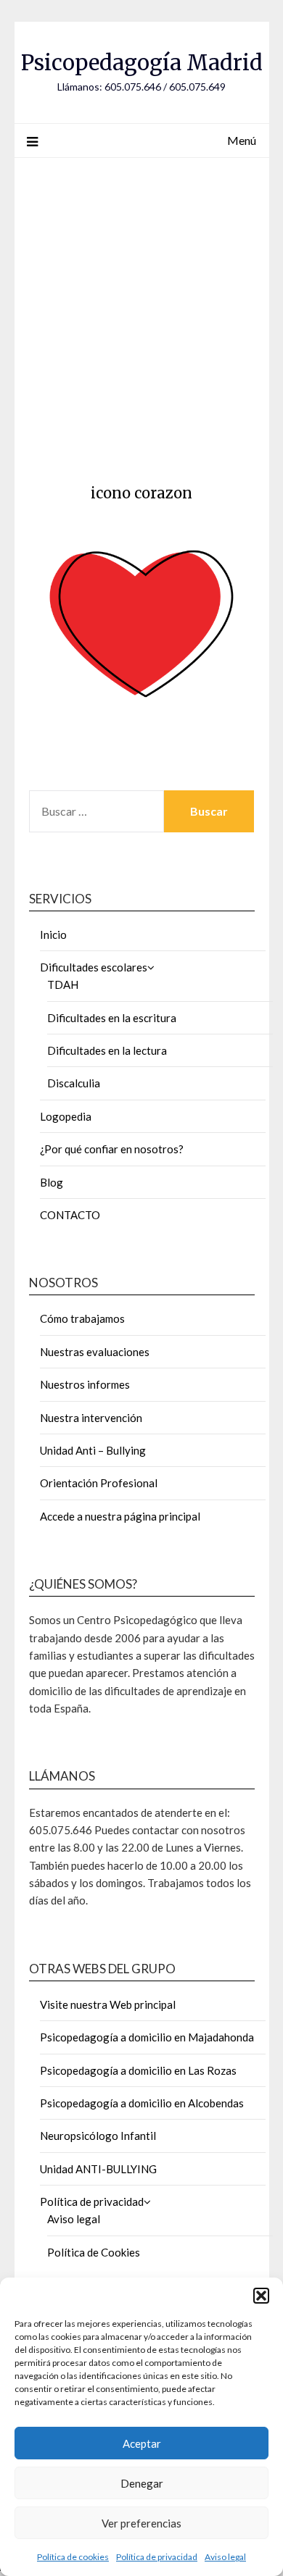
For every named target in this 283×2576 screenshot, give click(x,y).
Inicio (53, 934)
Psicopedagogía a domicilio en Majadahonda (147, 2037)
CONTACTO (70, 1215)
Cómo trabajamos (82, 1318)
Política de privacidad (157, 2557)
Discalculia (74, 1083)
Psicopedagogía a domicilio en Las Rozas (138, 2070)
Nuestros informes (85, 1384)
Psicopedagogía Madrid (142, 63)
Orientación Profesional (99, 1483)
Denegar (142, 2483)
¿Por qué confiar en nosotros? (112, 1149)
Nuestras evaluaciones (95, 1352)
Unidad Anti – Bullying (93, 1450)
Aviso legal (225, 2557)
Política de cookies (73, 2557)
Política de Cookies (94, 2252)
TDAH (63, 984)
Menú (242, 140)
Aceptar (142, 2443)
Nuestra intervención (91, 1418)
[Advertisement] (141, 316)
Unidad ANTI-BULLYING (98, 2169)
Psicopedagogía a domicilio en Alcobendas (142, 2103)
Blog (52, 1182)
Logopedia (66, 1116)
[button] (261, 2296)
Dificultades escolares (94, 967)
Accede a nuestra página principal (120, 1516)
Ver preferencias (141, 2523)
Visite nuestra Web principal (108, 2004)
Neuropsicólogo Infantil (98, 2136)
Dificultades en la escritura (112, 1018)
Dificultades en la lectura (107, 1050)
